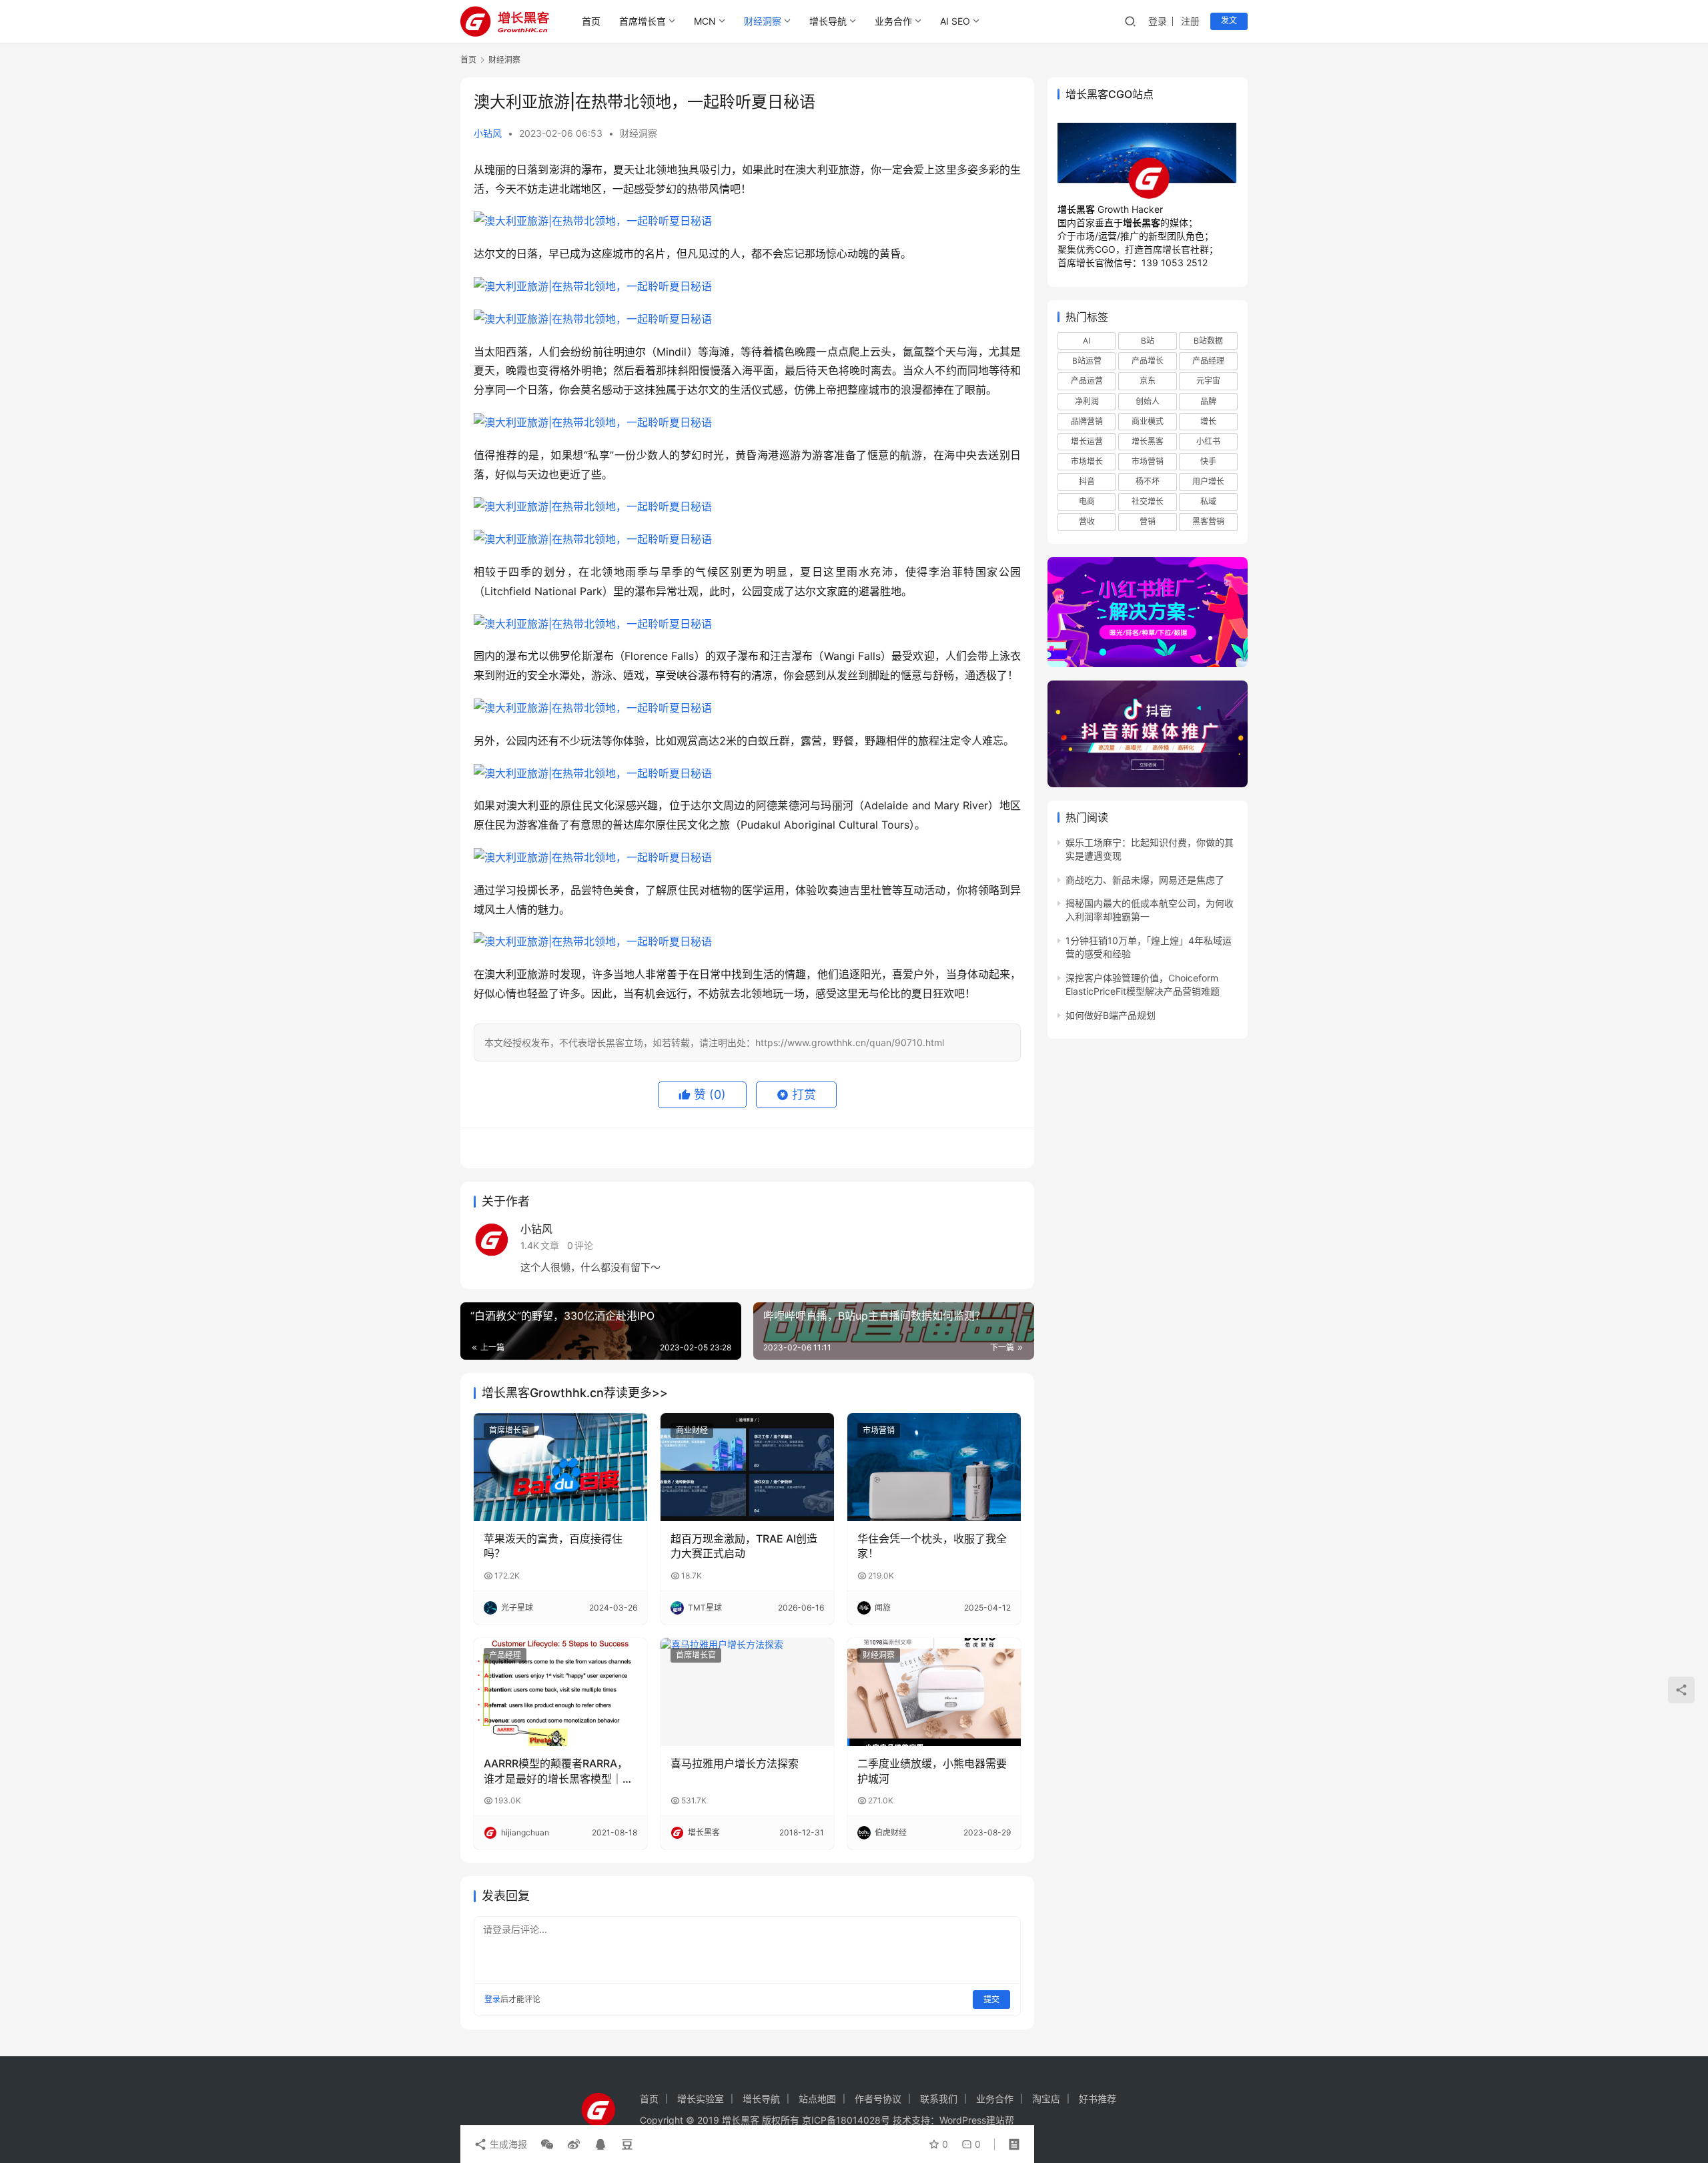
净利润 (1087, 401)
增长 (1208, 421)
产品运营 (1087, 381)
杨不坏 (1148, 481)
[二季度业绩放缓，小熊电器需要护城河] (934, 1692)
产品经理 (505, 1655)
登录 (1158, 21)
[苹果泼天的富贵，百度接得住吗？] (560, 1467)
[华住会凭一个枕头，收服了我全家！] (934, 1467)
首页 (591, 21)
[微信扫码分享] (547, 2144)
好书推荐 (1098, 2099)
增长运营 (1087, 441)
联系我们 (939, 2099)
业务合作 (893, 21)
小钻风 (488, 133)
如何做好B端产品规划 (1111, 1015)
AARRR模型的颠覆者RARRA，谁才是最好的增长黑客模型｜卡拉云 (558, 1771)
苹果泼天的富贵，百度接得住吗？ (553, 1546)
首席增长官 (643, 21)
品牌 (1208, 401)
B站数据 (1208, 341)
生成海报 (507, 2144)
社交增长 (1148, 502)
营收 (1087, 522)
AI (1087, 341)
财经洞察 (763, 21)
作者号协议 (878, 2099)
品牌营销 (1087, 421)
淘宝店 (1046, 2099)
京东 (1148, 381)
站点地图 (817, 2099)
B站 (1148, 341)
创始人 (1148, 401)
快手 (1208, 461)
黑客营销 (1208, 522)
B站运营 (1087, 361)
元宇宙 (1208, 381)
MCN (705, 21)
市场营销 (879, 1430)
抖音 (1087, 481)
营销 (1148, 522)
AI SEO (955, 21)
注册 (1190, 21)
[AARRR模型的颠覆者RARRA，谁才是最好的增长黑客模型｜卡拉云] (560, 1692)
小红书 (1208, 441)
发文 (1229, 20)
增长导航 (828, 21)
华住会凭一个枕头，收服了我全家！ (932, 1546)
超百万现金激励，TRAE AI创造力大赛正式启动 (744, 1546)
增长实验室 (701, 2099)
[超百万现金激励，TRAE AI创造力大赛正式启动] (747, 1467)
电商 (1087, 502)
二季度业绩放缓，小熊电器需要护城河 (932, 1771)
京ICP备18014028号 (846, 2120)
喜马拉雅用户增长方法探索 (735, 1763)
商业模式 (1148, 421)
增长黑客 (1148, 441)
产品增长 (1148, 361)
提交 (991, 1999)
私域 (1208, 502)
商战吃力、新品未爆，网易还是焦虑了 (1145, 880)
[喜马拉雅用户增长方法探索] (747, 1692)
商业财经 (692, 1430)
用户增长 (1208, 481)
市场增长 (1087, 461)
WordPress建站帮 (977, 2120)
